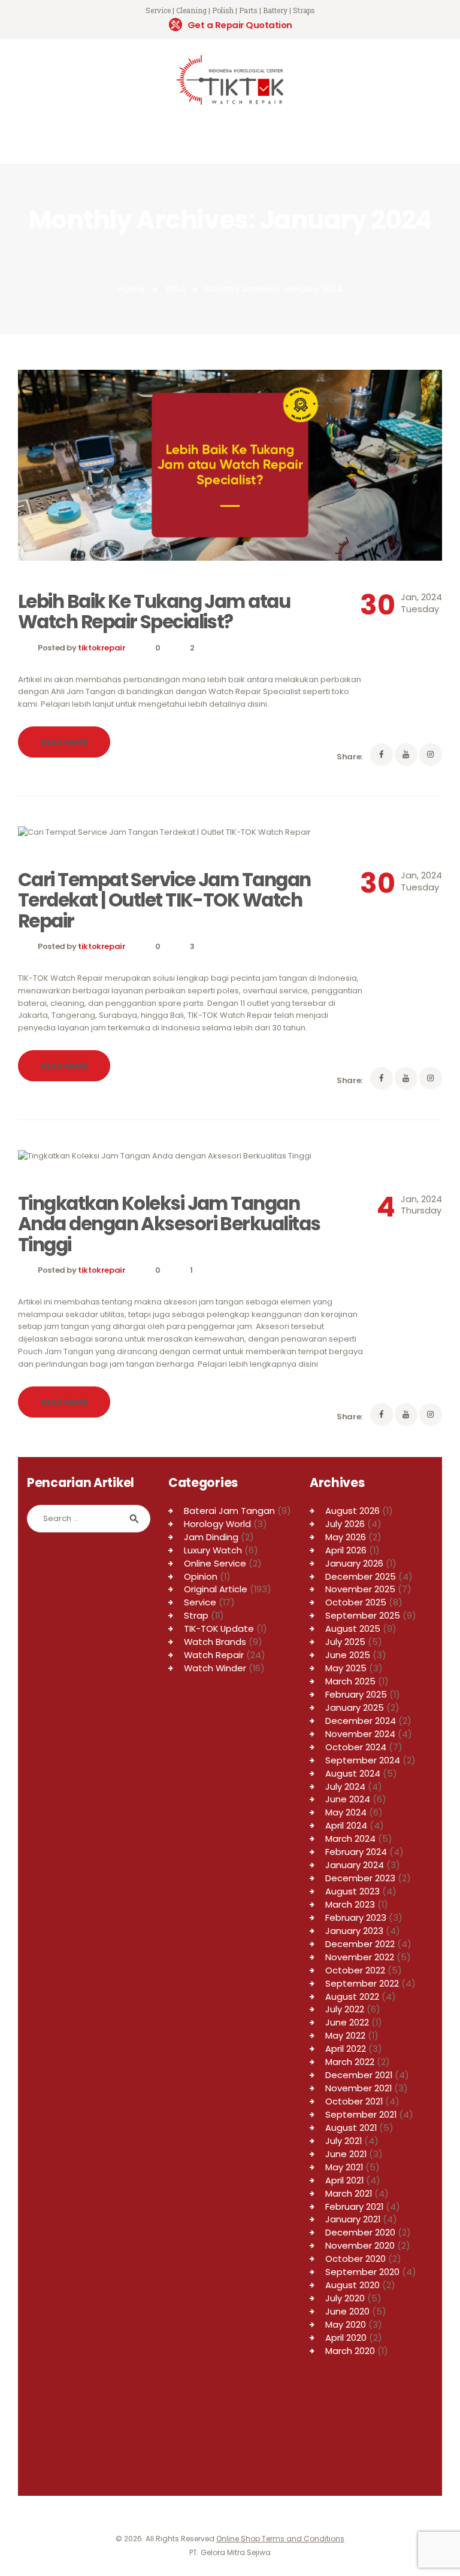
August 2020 (352, 2285)
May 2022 (345, 2035)
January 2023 (354, 1931)
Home (131, 289)
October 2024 (356, 1747)
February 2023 (356, 1917)
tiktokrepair (102, 648)
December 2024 (361, 1721)
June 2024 (348, 1799)
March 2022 (350, 2062)
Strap (196, 1615)
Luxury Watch (213, 1550)
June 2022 (347, 2022)
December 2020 (360, 2232)
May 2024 (346, 1812)
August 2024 (353, 1773)
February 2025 (356, 1694)
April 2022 (346, 2049)
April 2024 (346, 1825)
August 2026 (352, 1511)
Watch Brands (215, 1642)
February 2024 (356, 1852)
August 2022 (352, 1996)
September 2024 (363, 1760)
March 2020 (350, 2351)
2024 (175, 289)
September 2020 (362, 2272)
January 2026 (354, 1563)
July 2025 (345, 1642)
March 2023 (350, 1904)
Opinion (201, 1576)
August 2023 (352, 1891)
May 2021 (344, 2167)
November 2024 (360, 1734)
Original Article (216, 1589)
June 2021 (346, 2154)
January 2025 (355, 1707)
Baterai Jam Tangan (229, 1511)
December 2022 (360, 1944)
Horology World (217, 1524)
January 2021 (353, 2219)
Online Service (215, 1563)
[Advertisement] (89, 2418)
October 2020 (355, 2259)
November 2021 (358, 2088)
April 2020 (346, 2338)
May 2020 (346, 2324)
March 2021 (349, 2193)
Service (200, 1602)
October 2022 (355, 1970)
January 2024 (355, 1865)
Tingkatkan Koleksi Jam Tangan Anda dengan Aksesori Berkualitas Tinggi (169, 1224)
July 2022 (345, 2009)
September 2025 (363, 1615)
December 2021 (359, 2075)
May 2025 (346, 1668)
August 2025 (353, 1628)
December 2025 (361, 1576)
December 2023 (360, 1878)
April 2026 (346, 1550)
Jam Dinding (211, 1537)
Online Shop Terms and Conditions (280, 2539)
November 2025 (360, 1589)
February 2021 (354, 2207)
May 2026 (346, 1537)
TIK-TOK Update (219, 1628)
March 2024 (350, 1839)
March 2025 (350, 1681)
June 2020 (347, 2311)
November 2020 (360, 2245)
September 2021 (361, 2114)
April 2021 (344, 2180)
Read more (64, 742)
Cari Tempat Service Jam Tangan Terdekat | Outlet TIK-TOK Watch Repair (164, 900)
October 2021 (354, 2101)
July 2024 (345, 1786)
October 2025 (356, 1602)
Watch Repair (214, 1655)
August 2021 (351, 2128)
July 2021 (344, 2141)
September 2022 (362, 1983)
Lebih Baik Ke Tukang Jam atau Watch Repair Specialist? (154, 612)
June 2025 (348, 1655)
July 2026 (345, 1524)
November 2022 (360, 1957)
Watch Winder (215, 1668)
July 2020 (345, 2298)
